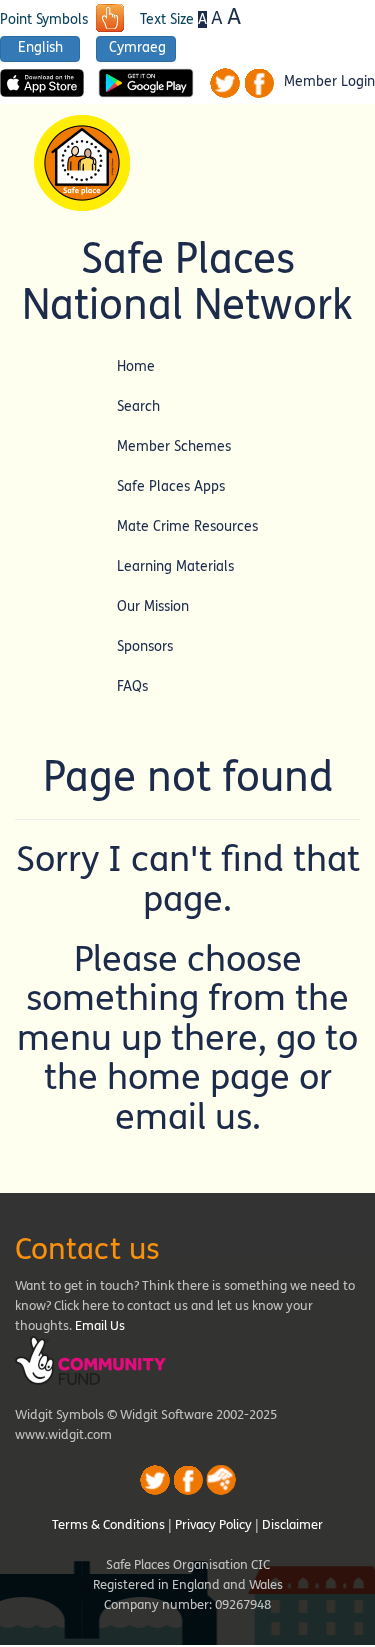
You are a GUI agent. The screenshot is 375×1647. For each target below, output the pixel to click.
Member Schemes (174, 446)
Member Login (329, 82)
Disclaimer (292, 1525)
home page (198, 1077)
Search (138, 406)
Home (136, 366)
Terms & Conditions (108, 1525)
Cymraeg (137, 48)
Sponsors (145, 646)
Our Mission (153, 606)
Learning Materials (175, 566)
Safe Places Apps (171, 486)
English (40, 48)
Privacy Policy (213, 1525)
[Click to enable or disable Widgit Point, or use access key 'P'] (110, 20)
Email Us (100, 1326)
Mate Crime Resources (187, 526)
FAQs (132, 686)
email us (183, 1117)
